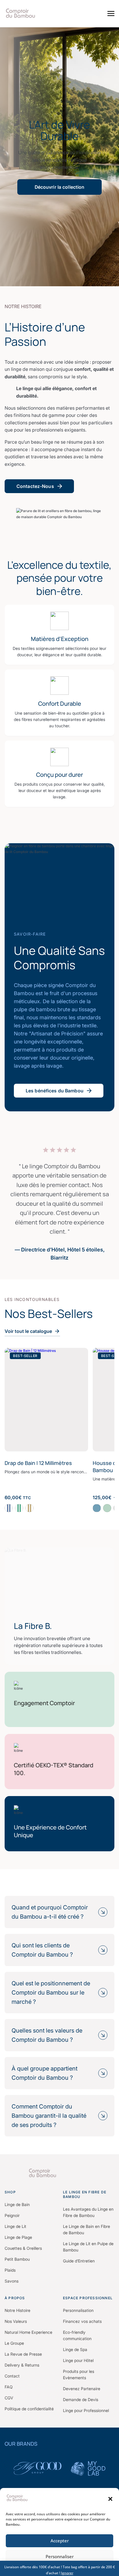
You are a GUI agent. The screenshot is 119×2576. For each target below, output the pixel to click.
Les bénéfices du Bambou (55, 1091)
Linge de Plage (18, 2237)
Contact (12, 2376)
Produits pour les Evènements (79, 2374)
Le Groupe (14, 2343)
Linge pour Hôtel (78, 2360)
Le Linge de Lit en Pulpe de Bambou (88, 2247)
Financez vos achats (82, 2321)
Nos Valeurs (16, 2321)
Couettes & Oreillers (23, 2248)
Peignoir (12, 2215)
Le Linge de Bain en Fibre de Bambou (87, 2229)
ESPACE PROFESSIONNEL (88, 2298)
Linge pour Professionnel (86, 2410)
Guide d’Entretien (79, 2261)
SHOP (10, 2192)
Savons (12, 2281)
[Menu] (111, 14)
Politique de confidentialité (29, 2409)
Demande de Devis (81, 2400)
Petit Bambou (17, 2259)
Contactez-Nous (35, 486)
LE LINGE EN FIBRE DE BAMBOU (85, 2194)
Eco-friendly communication (77, 2335)
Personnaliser (60, 2556)
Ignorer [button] (67, 2573)
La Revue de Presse (23, 2354)
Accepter (60, 2541)
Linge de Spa (75, 2349)
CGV (9, 2398)
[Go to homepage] (59, 2173)
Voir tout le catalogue (28, 1331)
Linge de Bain (17, 2204)
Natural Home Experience (28, 2332)
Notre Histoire (17, 2310)
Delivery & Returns (22, 2365)
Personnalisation (78, 2310)
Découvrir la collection (60, 187)
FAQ (9, 2387)
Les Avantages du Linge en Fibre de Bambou (88, 2212)
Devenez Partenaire (82, 2389)
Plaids (10, 2270)
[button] (110, 2499)
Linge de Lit (15, 2226)
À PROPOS (15, 2298)
